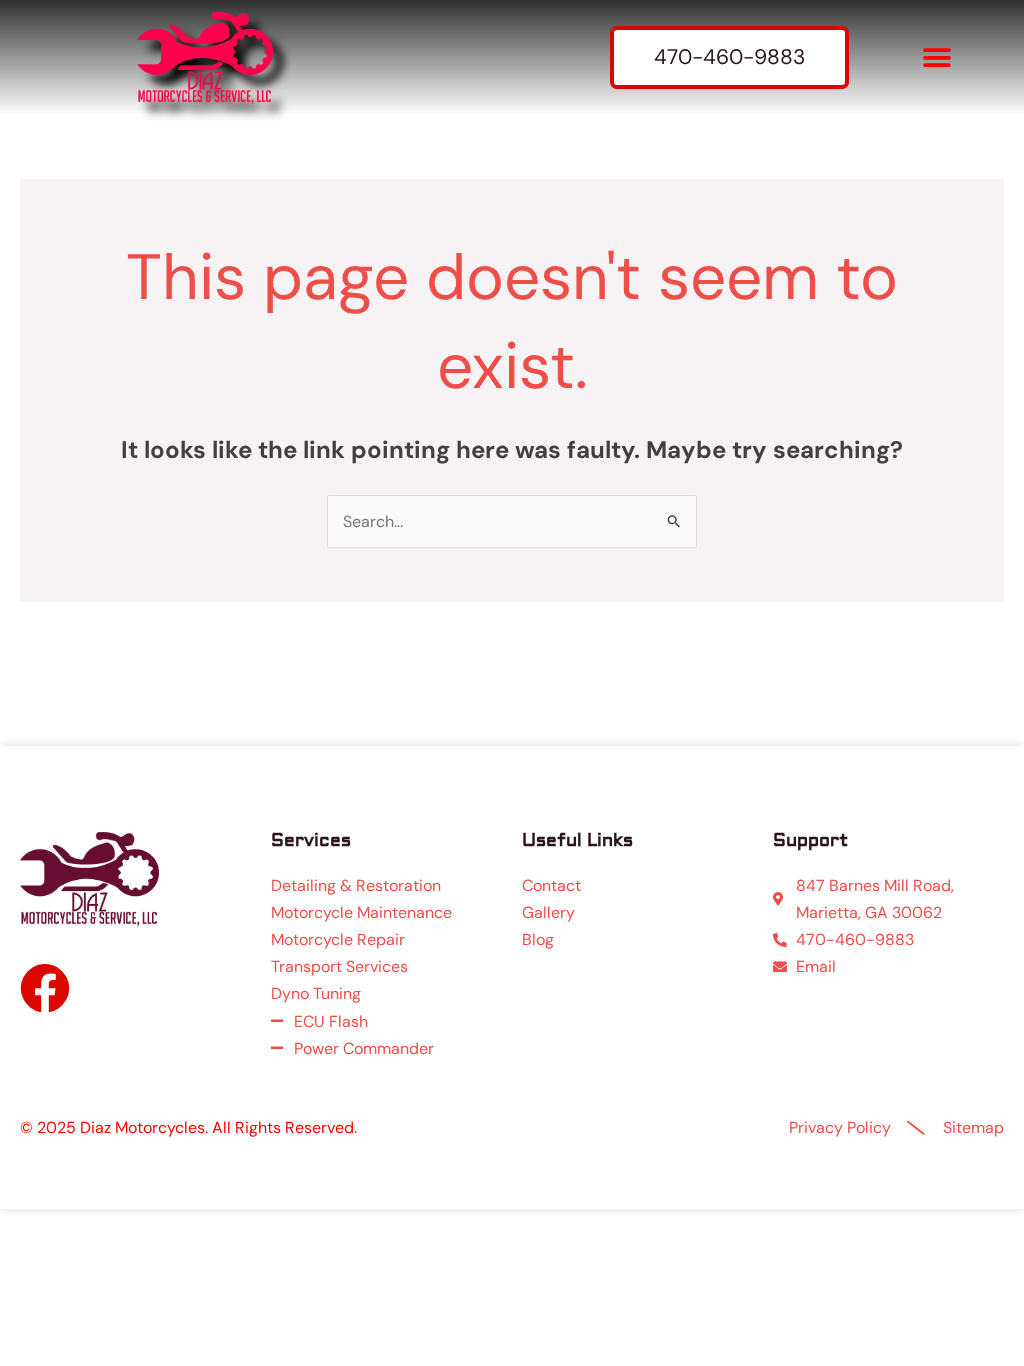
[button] (936, 57)
